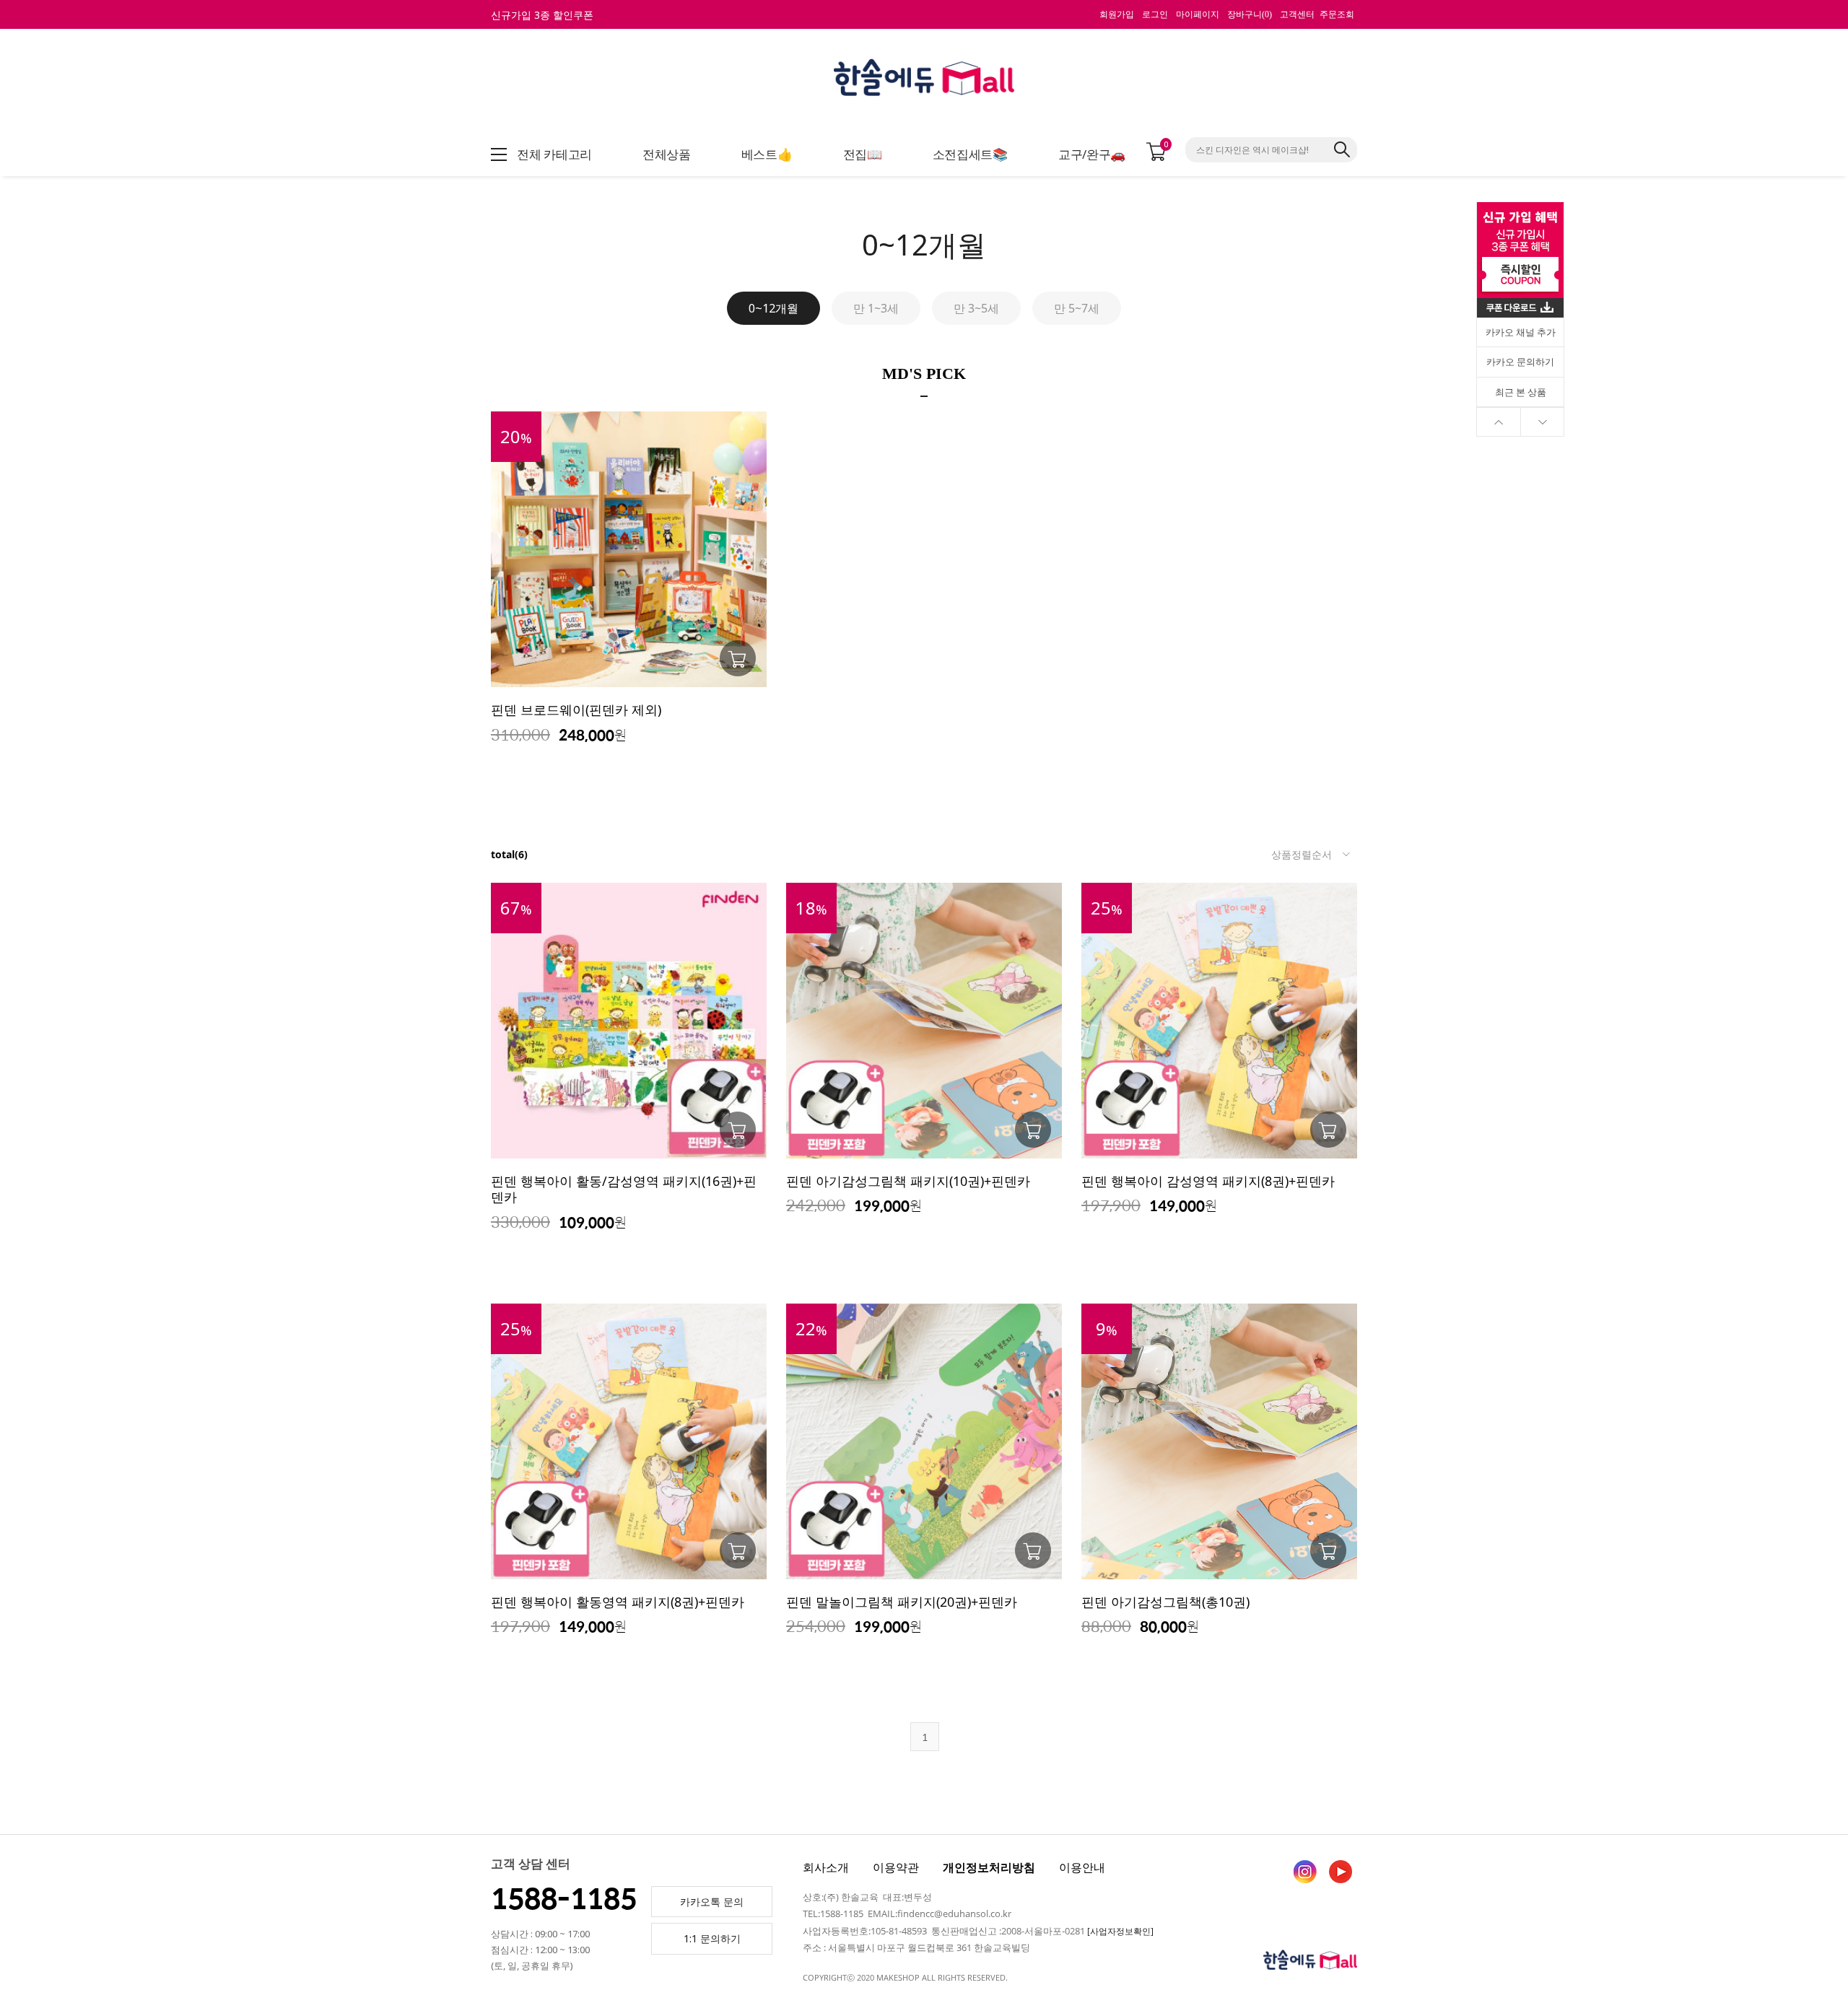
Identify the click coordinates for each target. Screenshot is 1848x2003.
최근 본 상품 (1521, 392)
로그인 (1155, 14)
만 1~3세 (876, 308)
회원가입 (1117, 14)
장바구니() (1250, 14)
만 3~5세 (976, 308)
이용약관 (896, 1867)
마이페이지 (1198, 14)
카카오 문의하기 (1520, 362)
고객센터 (1297, 14)
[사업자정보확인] (1120, 1931)
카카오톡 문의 (712, 1902)
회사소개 (826, 1867)
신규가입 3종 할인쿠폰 (542, 15)
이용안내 (1082, 1867)
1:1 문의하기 (712, 1938)
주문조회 (1337, 14)
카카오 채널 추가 (1521, 332)
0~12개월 (773, 308)
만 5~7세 (1077, 308)
